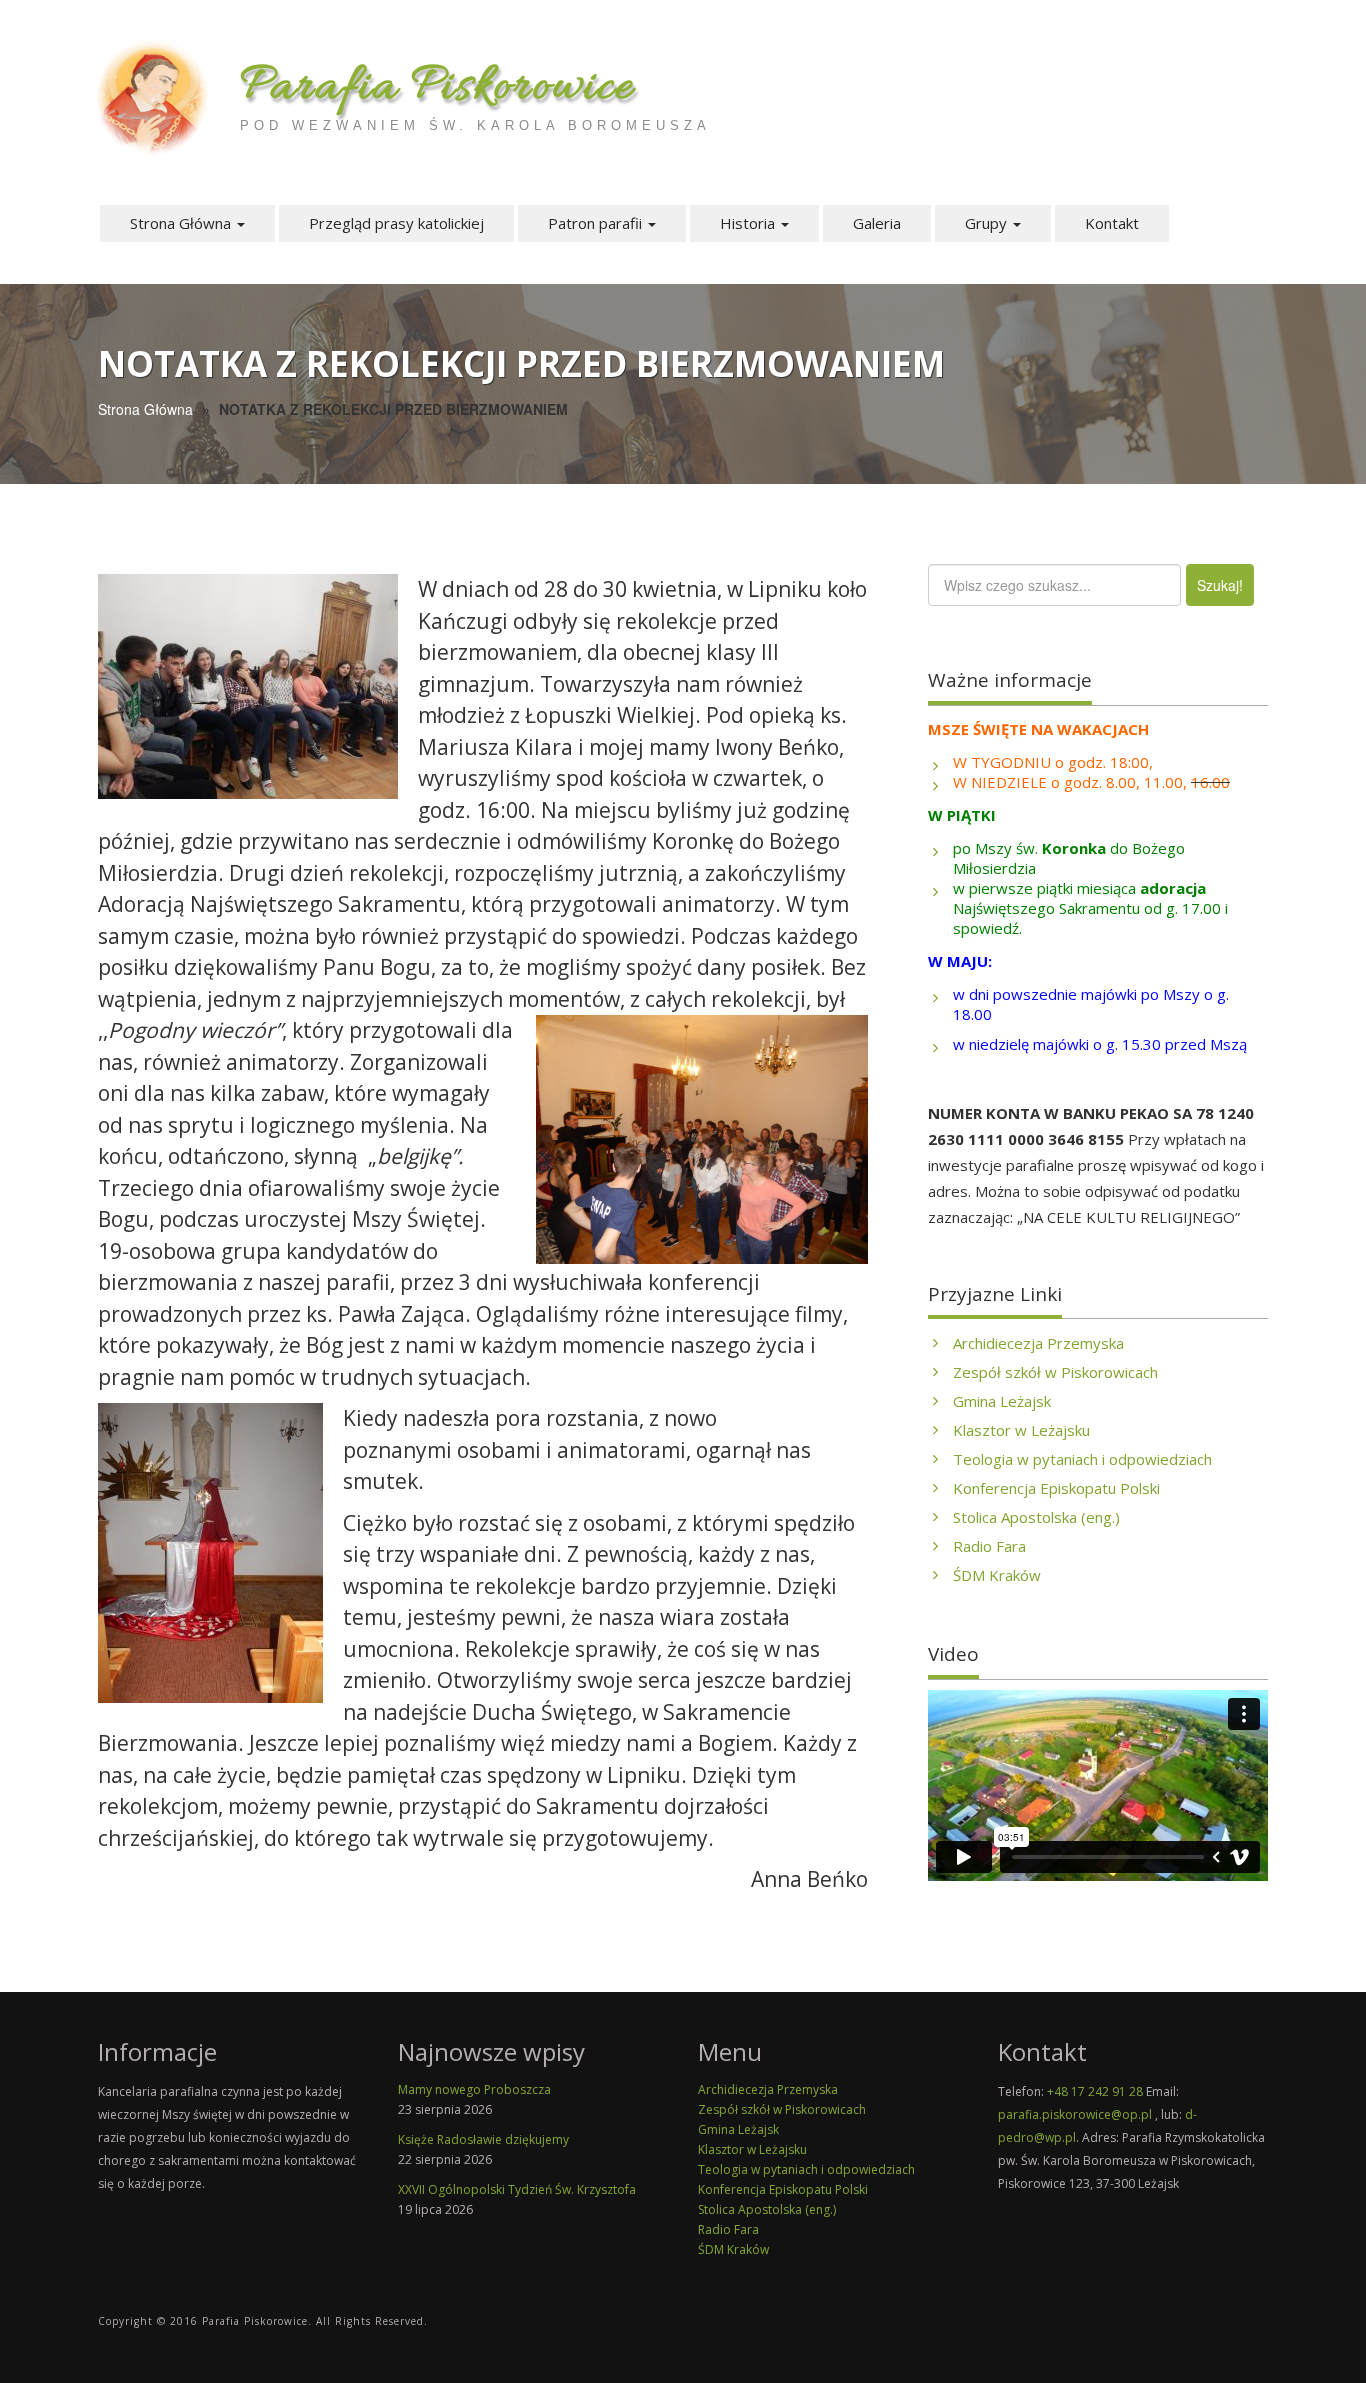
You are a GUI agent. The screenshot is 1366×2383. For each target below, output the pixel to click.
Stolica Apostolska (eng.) (1036, 1517)
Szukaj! (1220, 585)
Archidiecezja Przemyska (1038, 1343)
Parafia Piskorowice (437, 87)
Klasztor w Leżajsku (1021, 1430)
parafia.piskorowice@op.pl (1075, 2114)
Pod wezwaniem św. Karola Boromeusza (475, 125)
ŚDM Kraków (997, 1575)
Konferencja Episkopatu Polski (1056, 1488)
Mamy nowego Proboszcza (474, 2089)
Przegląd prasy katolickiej (396, 223)
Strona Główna (182, 223)
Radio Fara (989, 1546)
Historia (749, 223)
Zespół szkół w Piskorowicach (1055, 1372)
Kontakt (1112, 223)
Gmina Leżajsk (1002, 1401)
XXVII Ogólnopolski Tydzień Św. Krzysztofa (517, 2189)
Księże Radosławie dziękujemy (483, 2139)
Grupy (988, 223)
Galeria (877, 223)
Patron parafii (597, 223)
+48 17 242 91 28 (1095, 2091)
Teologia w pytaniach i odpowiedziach (1082, 1459)
